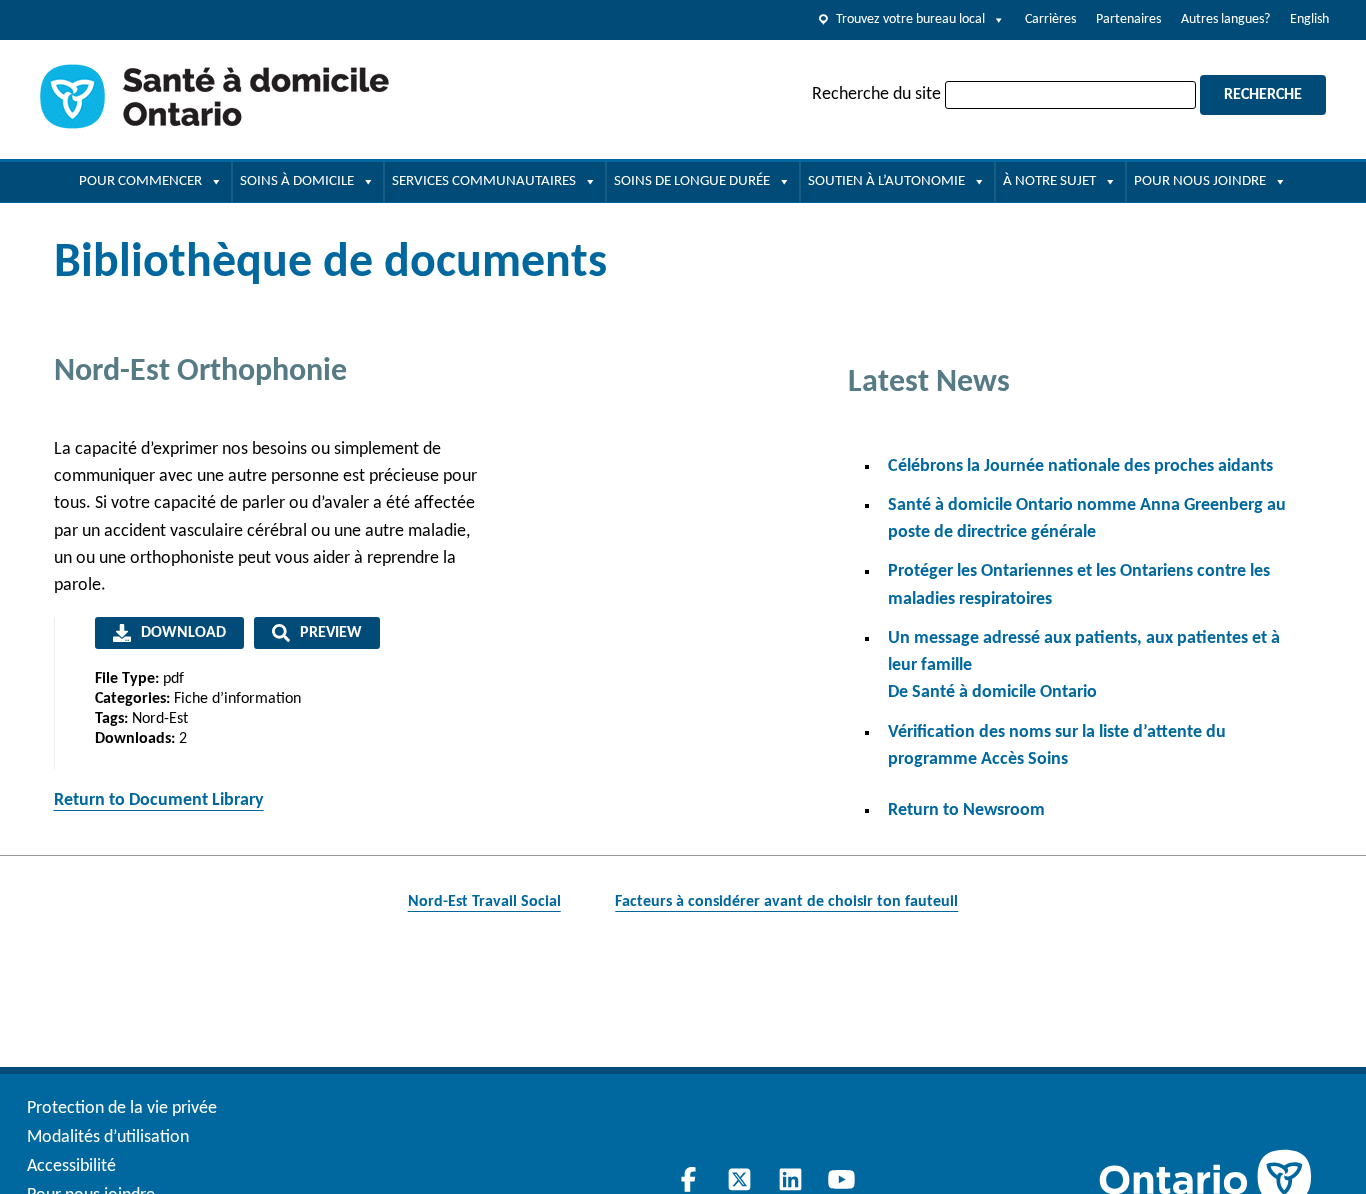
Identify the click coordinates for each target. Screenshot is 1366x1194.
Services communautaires (484, 181)
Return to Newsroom (966, 810)
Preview (331, 633)
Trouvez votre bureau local (910, 19)
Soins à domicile (297, 181)
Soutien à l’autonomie (886, 181)
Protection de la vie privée (122, 1108)
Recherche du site (876, 94)
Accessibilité (71, 1166)
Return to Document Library (159, 800)
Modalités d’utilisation (108, 1137)
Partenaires (1128, 19)
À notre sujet (1049, 181)
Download (183, 633)
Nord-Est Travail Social (484, 902)
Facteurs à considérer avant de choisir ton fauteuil (786, 902)
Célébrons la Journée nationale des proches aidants (1080, 466)
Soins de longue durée (692, 181)
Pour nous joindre (1200, 181)
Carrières (1050, 19)
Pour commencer (140, 181)
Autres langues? (1225, 19)
